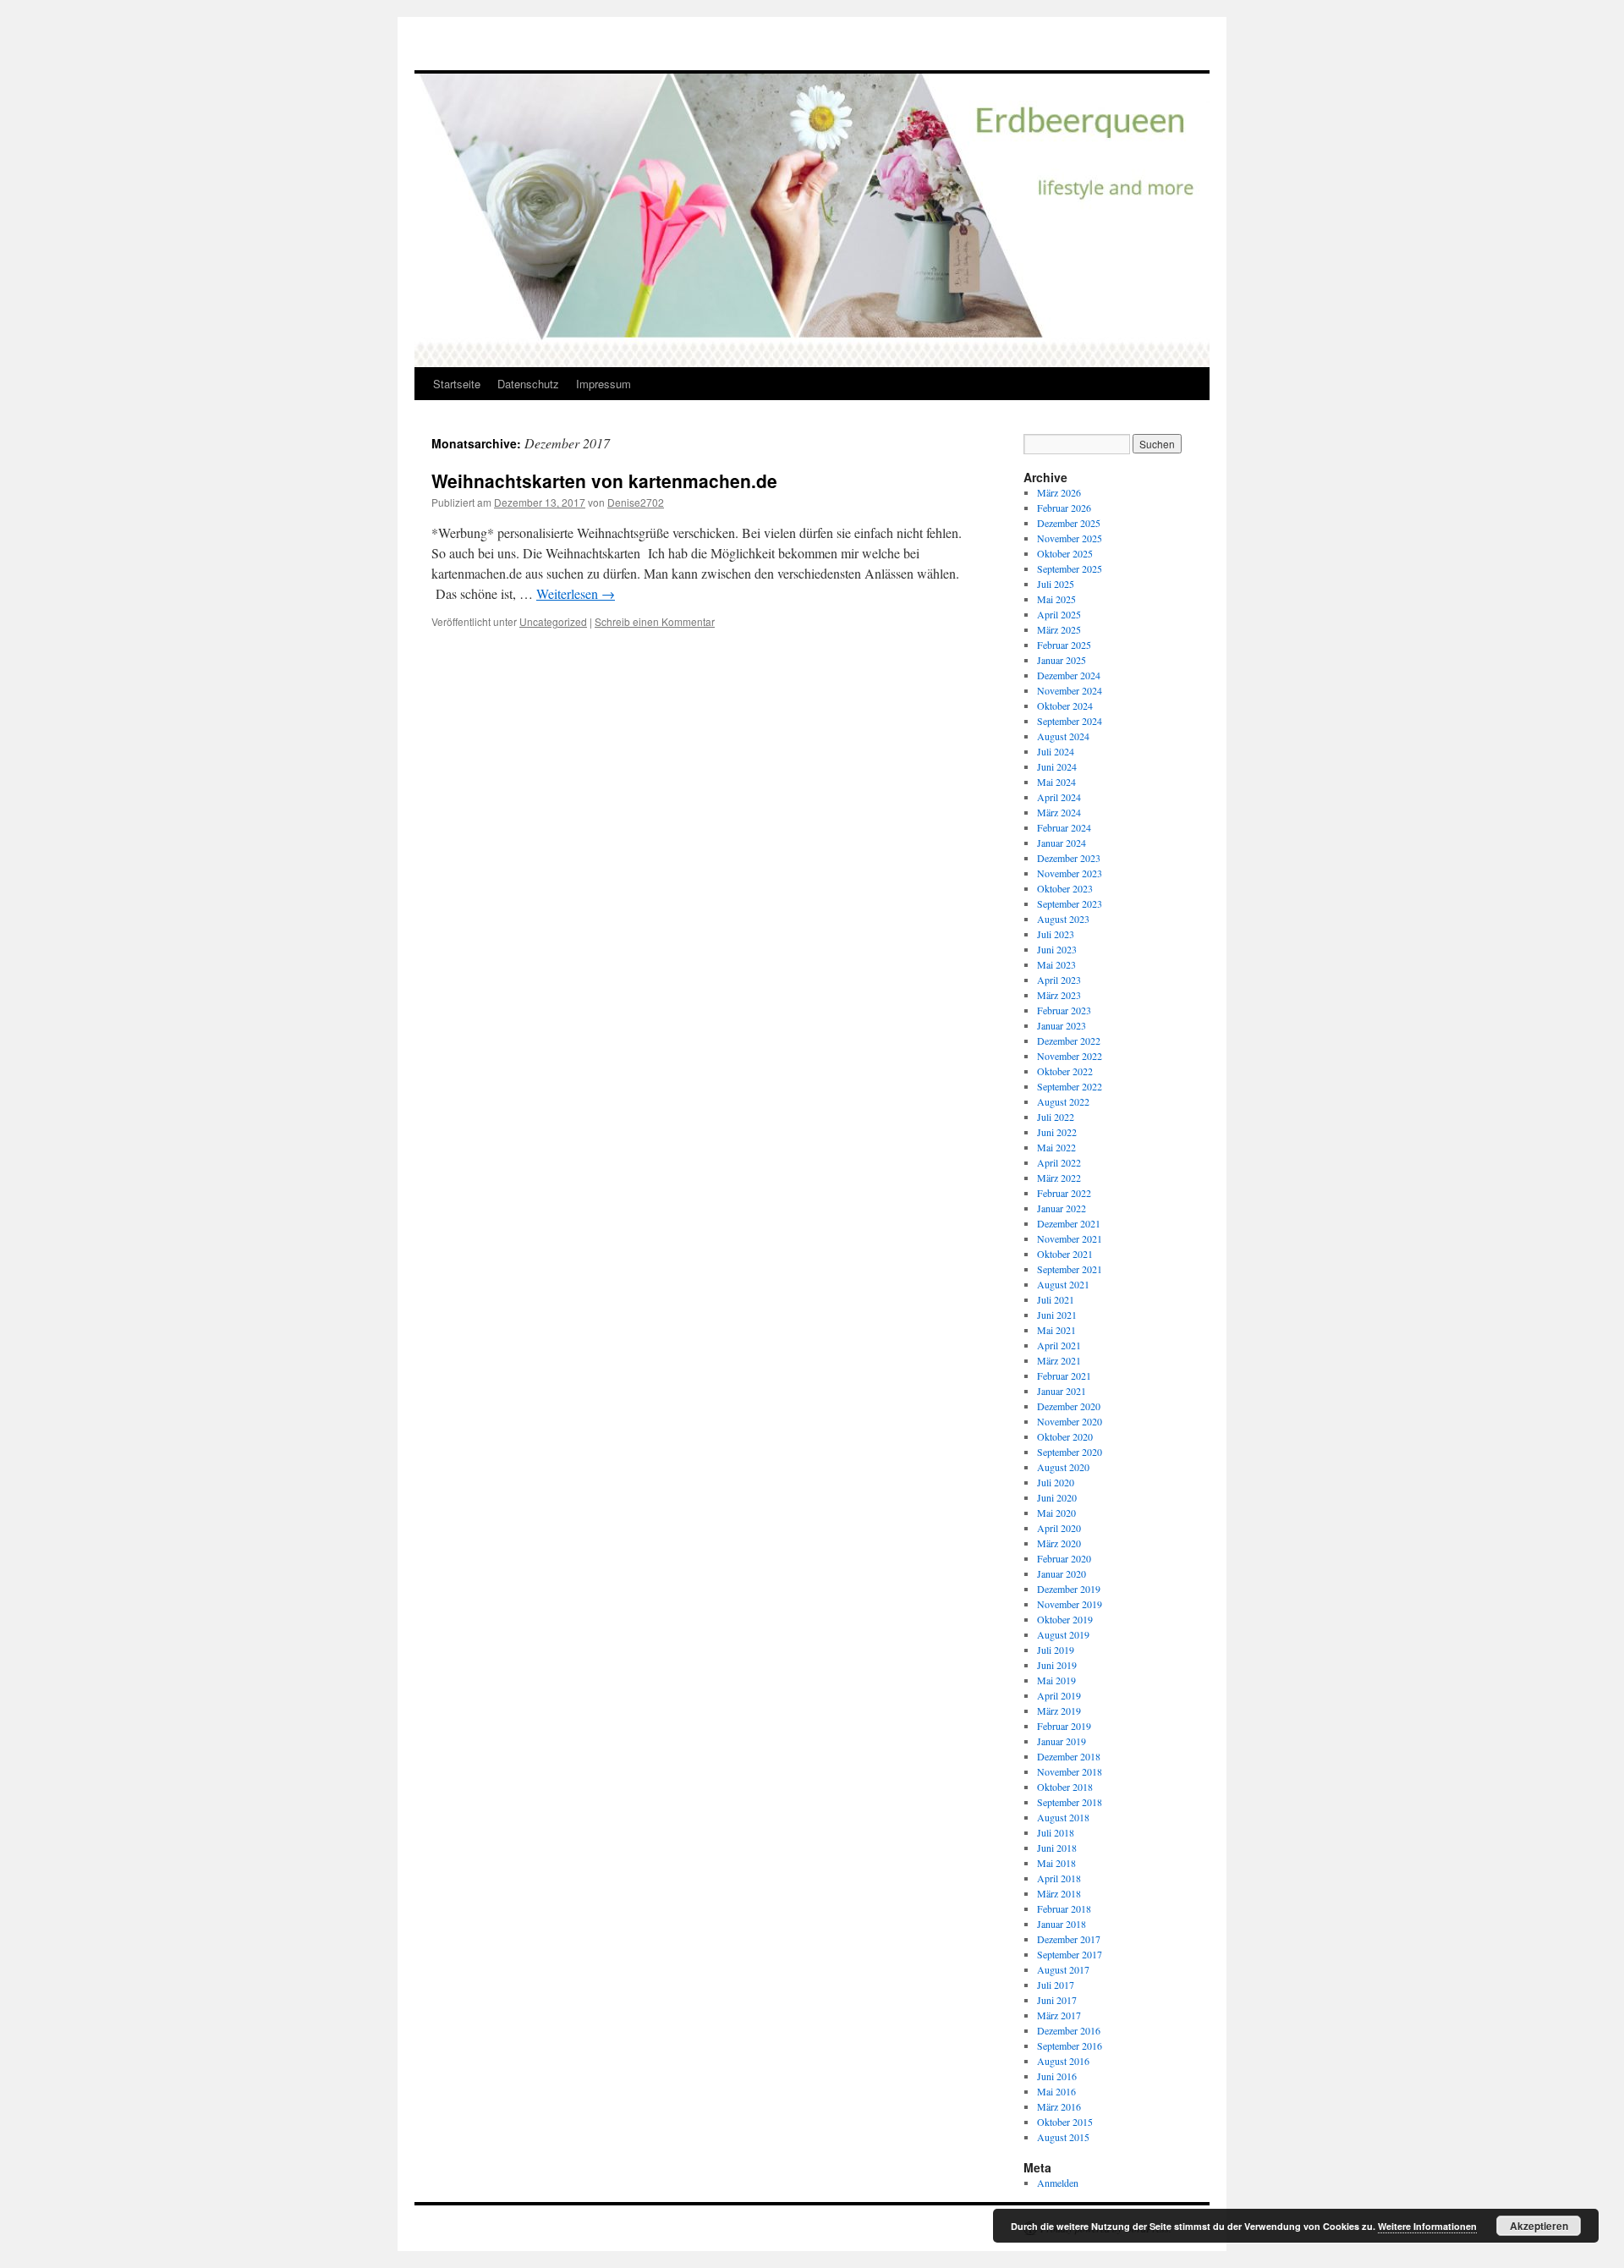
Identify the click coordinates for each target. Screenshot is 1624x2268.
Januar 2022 (1062, 1208)
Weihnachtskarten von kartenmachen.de (604, 481)
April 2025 (1059, 614)
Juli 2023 (1056, 934)
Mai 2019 (1056, 1680)
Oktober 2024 (1065, 706)
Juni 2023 (1057, 949)
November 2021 (1070, 1238)
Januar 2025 (1062, 660)
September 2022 (1070, 1086)
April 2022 (1059, 1162)
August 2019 (1063, 1634)
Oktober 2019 (1065, 1619)
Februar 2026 (1064, 508)
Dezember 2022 (1069, 1041)
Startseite (457, 384)
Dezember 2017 (1069, 1939)
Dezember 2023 (1069, 858)
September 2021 (1070, 1269)
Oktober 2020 (1065, 1436)
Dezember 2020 (1069, 1406)
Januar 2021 (1062, 1391)
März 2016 (1059, 2106)
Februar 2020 (1064, 1558)
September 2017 (1070, 1954)
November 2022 (1070, 1056)
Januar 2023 (1062, 1025)
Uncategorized (553, 621)
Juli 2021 (1056, 1299)
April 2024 (1059, 797)
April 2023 (1059, 980)
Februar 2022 (1064, 1193)
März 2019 (1059, 1711)
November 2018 (1070, 1771)
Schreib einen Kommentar (655, 621)
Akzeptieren (1539, 2226)
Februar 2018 (1064, 1908)
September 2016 (1070, 2046)
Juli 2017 (1056, 1985)
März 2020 (1059, 1543)
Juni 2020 (1057, 1497)
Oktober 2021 (1065, 1254)
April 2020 (1059, 1528)
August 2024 (1063, 736)
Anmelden (1058, 2183)
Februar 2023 (1064, 1010)
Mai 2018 (1056, 1863)
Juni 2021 (1057, 1315)
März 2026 (1059, 492)
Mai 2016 (1056, 2091)
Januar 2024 (1062, 843)
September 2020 (1070, 1452)
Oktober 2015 (1065, 2122)
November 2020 (1070, 1421)
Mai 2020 (1056, 1513)
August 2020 (1063, 1467)
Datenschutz (528, 384)
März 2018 (1059, 1893)
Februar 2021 (1064, 1376)
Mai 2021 (1056, 1330)
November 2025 (1070, 538)
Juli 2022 (1056, 1117)
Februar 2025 (1064, 645)
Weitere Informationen (1427, 2226)
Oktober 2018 (1065, 1787)
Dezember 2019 (1069, 1589)
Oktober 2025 (1065, 553)
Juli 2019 (1056, 1650)
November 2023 (1070, 873)
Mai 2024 (1056, 782)
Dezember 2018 (1069, 1756)
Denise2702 (636, 502)
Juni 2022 (1057, 1132)
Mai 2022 (1056, 1147)
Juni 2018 (1057, 1848)
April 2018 (1059, 1878)
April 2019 (1059, 1695)
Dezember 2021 (1069, 1223)
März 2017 (1059, 2015)
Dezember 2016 (1069, 2030)
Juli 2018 (1056, 1832)
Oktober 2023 (1065, 888)
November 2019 (1070, 1604)
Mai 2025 (1056, 599)
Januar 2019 (1062, 1741)
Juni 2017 (1057, 2000)
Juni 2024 (1057, 766)
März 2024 (1059, 812)
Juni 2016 (1057, 2076)
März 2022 (1059, 1178)
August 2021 (1063, 1284)
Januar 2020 (1062, 1573)
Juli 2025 (1056, 584)
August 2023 (1063, 919)
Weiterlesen (576, 593)
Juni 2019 (1057, 1665)
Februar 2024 (1064, 827)
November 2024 (1070, 690)
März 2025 (1059, 629)
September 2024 (1070, 721)
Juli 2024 (1056, 751)
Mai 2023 (1056, 964)
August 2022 (1063, 1101)
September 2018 (1070, 1802)
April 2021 (1059, 1345)
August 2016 (1063, 2061)
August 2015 (1063, 2137)
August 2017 (1063, 1969)
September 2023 (1070, 903)
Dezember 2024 (1069, 675)
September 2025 (1070, 568)
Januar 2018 (1062, 1924)
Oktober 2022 (1065, 1071)
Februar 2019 (1064, 1726)
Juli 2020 (1056, 1482)
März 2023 (1059, 995)
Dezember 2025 (1069, 523)
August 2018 (1063, 1817)
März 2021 (1059, 1360)
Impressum (604, 384)
